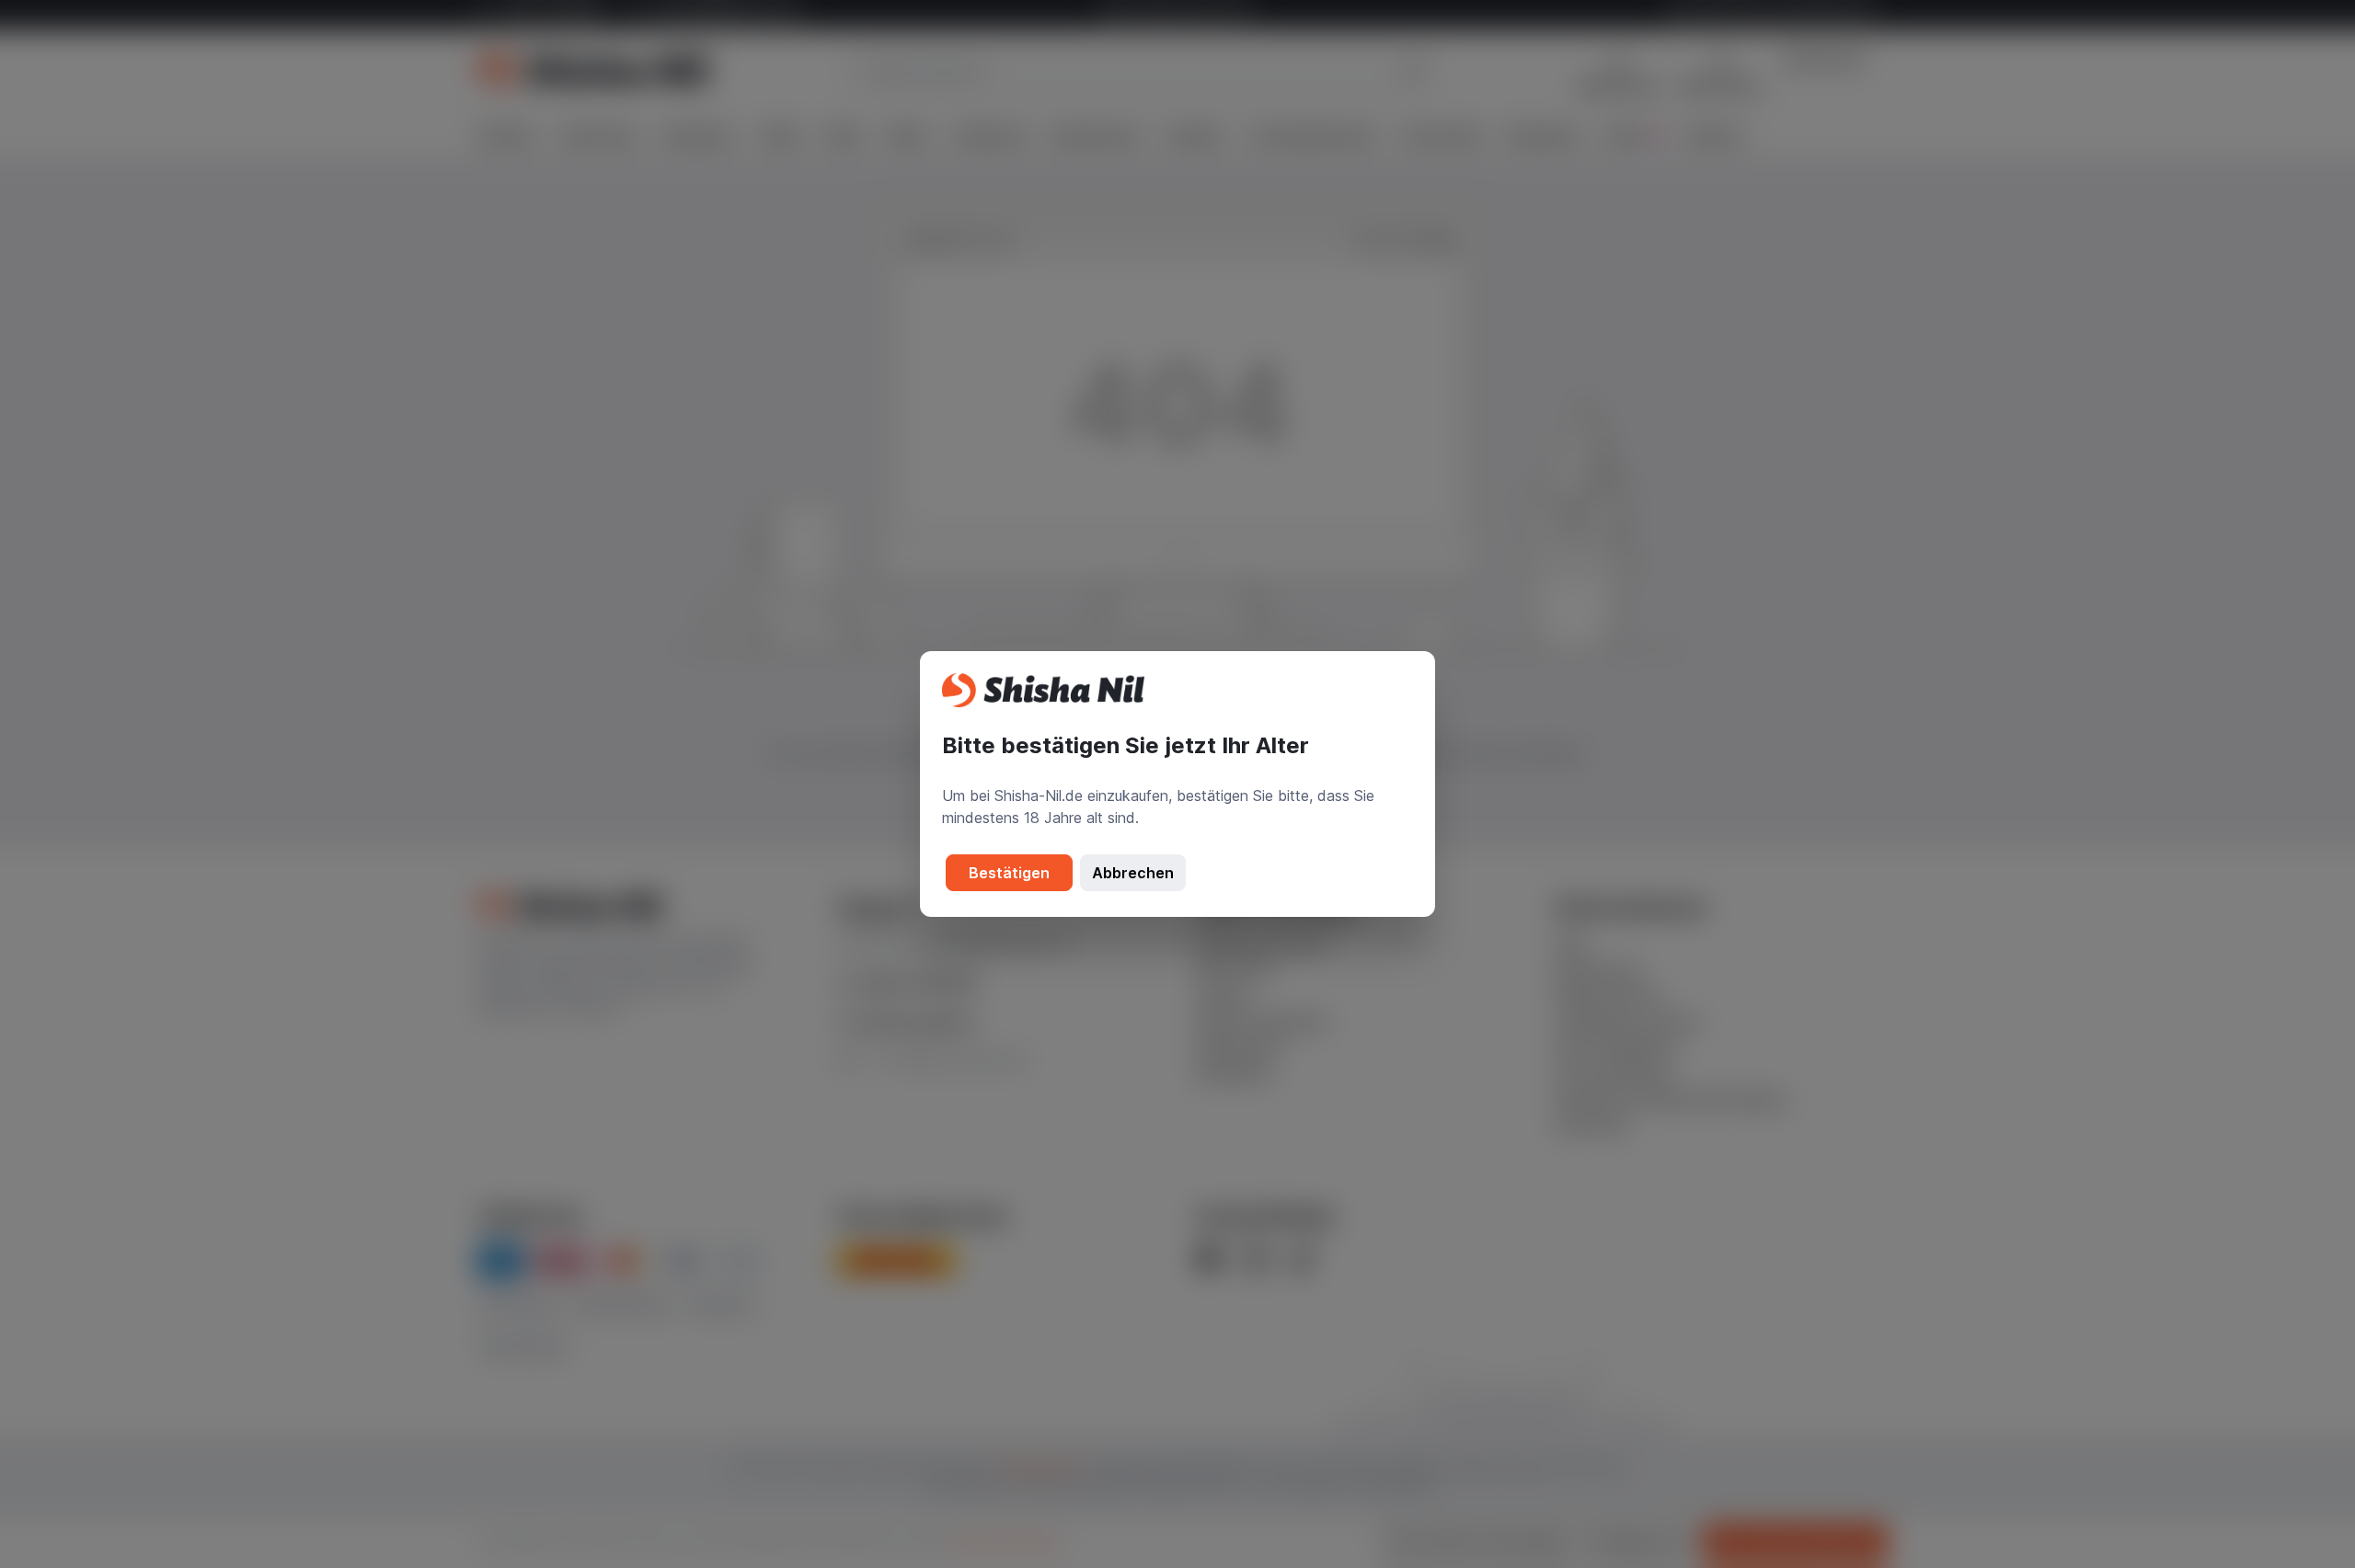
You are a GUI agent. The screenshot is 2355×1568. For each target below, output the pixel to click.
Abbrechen (1133, 873)
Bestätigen (1009, 873)
